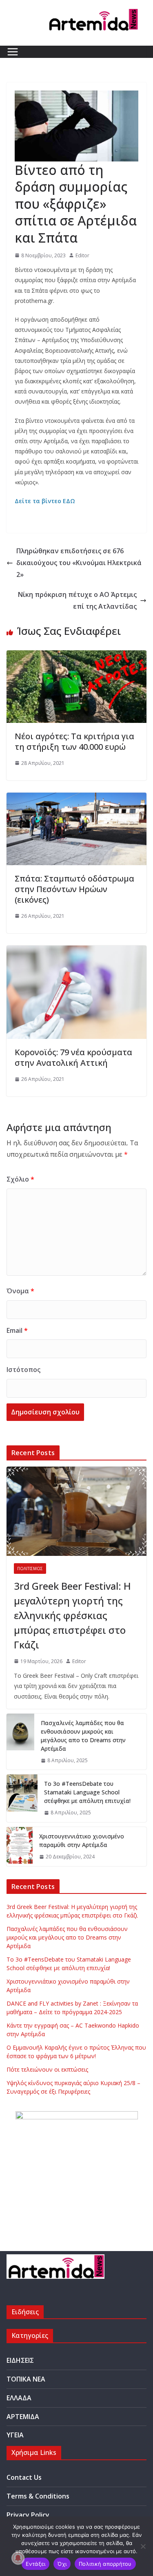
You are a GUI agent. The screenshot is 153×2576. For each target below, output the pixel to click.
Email (17, 1330)
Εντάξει (36, 2564)
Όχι (62, 2564)
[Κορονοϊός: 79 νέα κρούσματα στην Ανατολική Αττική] (76, 951)
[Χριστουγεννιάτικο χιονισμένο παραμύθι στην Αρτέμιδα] (20, 1847)
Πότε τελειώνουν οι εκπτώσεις (47, 2069)
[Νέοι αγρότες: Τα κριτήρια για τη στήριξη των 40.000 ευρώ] (76, 656)
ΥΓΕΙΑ (15, 2435)
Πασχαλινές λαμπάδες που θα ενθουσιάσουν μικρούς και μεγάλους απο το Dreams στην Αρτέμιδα (83, 1736)
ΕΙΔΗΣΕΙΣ (20, 2360)
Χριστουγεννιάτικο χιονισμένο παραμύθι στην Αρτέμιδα (82, 1840)
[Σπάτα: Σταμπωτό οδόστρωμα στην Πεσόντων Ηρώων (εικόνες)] (76, 798)
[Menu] (13, 52)
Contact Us (24, 2477)
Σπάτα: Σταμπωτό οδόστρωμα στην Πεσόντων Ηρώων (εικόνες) (74, 889)
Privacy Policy (28, 2515)
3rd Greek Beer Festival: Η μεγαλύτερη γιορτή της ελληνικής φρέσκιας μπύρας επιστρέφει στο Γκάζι (72, 1615)
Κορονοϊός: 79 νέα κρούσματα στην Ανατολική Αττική (73, 1057)
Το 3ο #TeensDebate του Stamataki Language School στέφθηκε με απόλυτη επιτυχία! (87, 1792)
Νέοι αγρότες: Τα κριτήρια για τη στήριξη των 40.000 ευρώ (74, 741)
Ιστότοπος (23, 1370)
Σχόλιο (20, 1179)
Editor (82, 255)
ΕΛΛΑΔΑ (19, 2398)
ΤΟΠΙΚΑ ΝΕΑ (26, 2379)
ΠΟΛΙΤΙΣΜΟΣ (30, 1569)
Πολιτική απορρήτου (105, 2564)
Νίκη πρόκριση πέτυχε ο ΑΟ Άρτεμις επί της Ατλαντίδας (77, 600)
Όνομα (20, 1291)
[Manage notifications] (18, 2558)
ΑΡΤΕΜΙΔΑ (23, 2417)
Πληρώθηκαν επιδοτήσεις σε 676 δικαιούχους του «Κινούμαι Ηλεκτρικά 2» (79, 563)
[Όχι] (143, 2546)
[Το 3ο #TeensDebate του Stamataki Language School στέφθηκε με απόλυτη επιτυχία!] (22, 1798)
